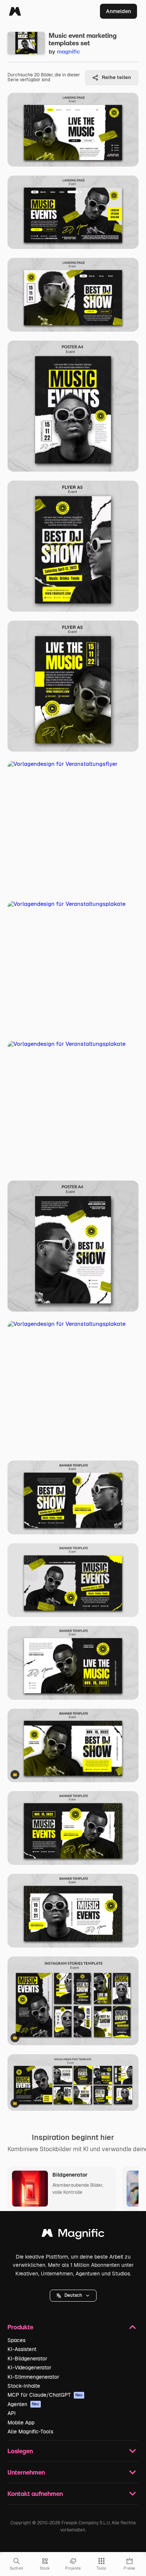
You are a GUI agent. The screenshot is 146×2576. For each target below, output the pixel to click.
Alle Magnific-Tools (30, 2432)
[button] (73, 2296)
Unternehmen (26, 2472)
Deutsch (73, 2295)
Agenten (23, 2404)
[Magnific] (15, 11)
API (12, 2413)
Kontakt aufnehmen (35, 2493)
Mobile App (21, 2423)
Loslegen (20, 2451)
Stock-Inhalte (24, 2386)
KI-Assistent (22, 2349)
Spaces (16, 2340)
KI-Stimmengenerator (33, 2377)
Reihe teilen (116, 77)
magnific (69, 51)
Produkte (20, 2327)
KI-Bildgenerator (27, 2359)
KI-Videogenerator (29, 2368)
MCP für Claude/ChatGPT (45, 2395)
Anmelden (118, 11)
